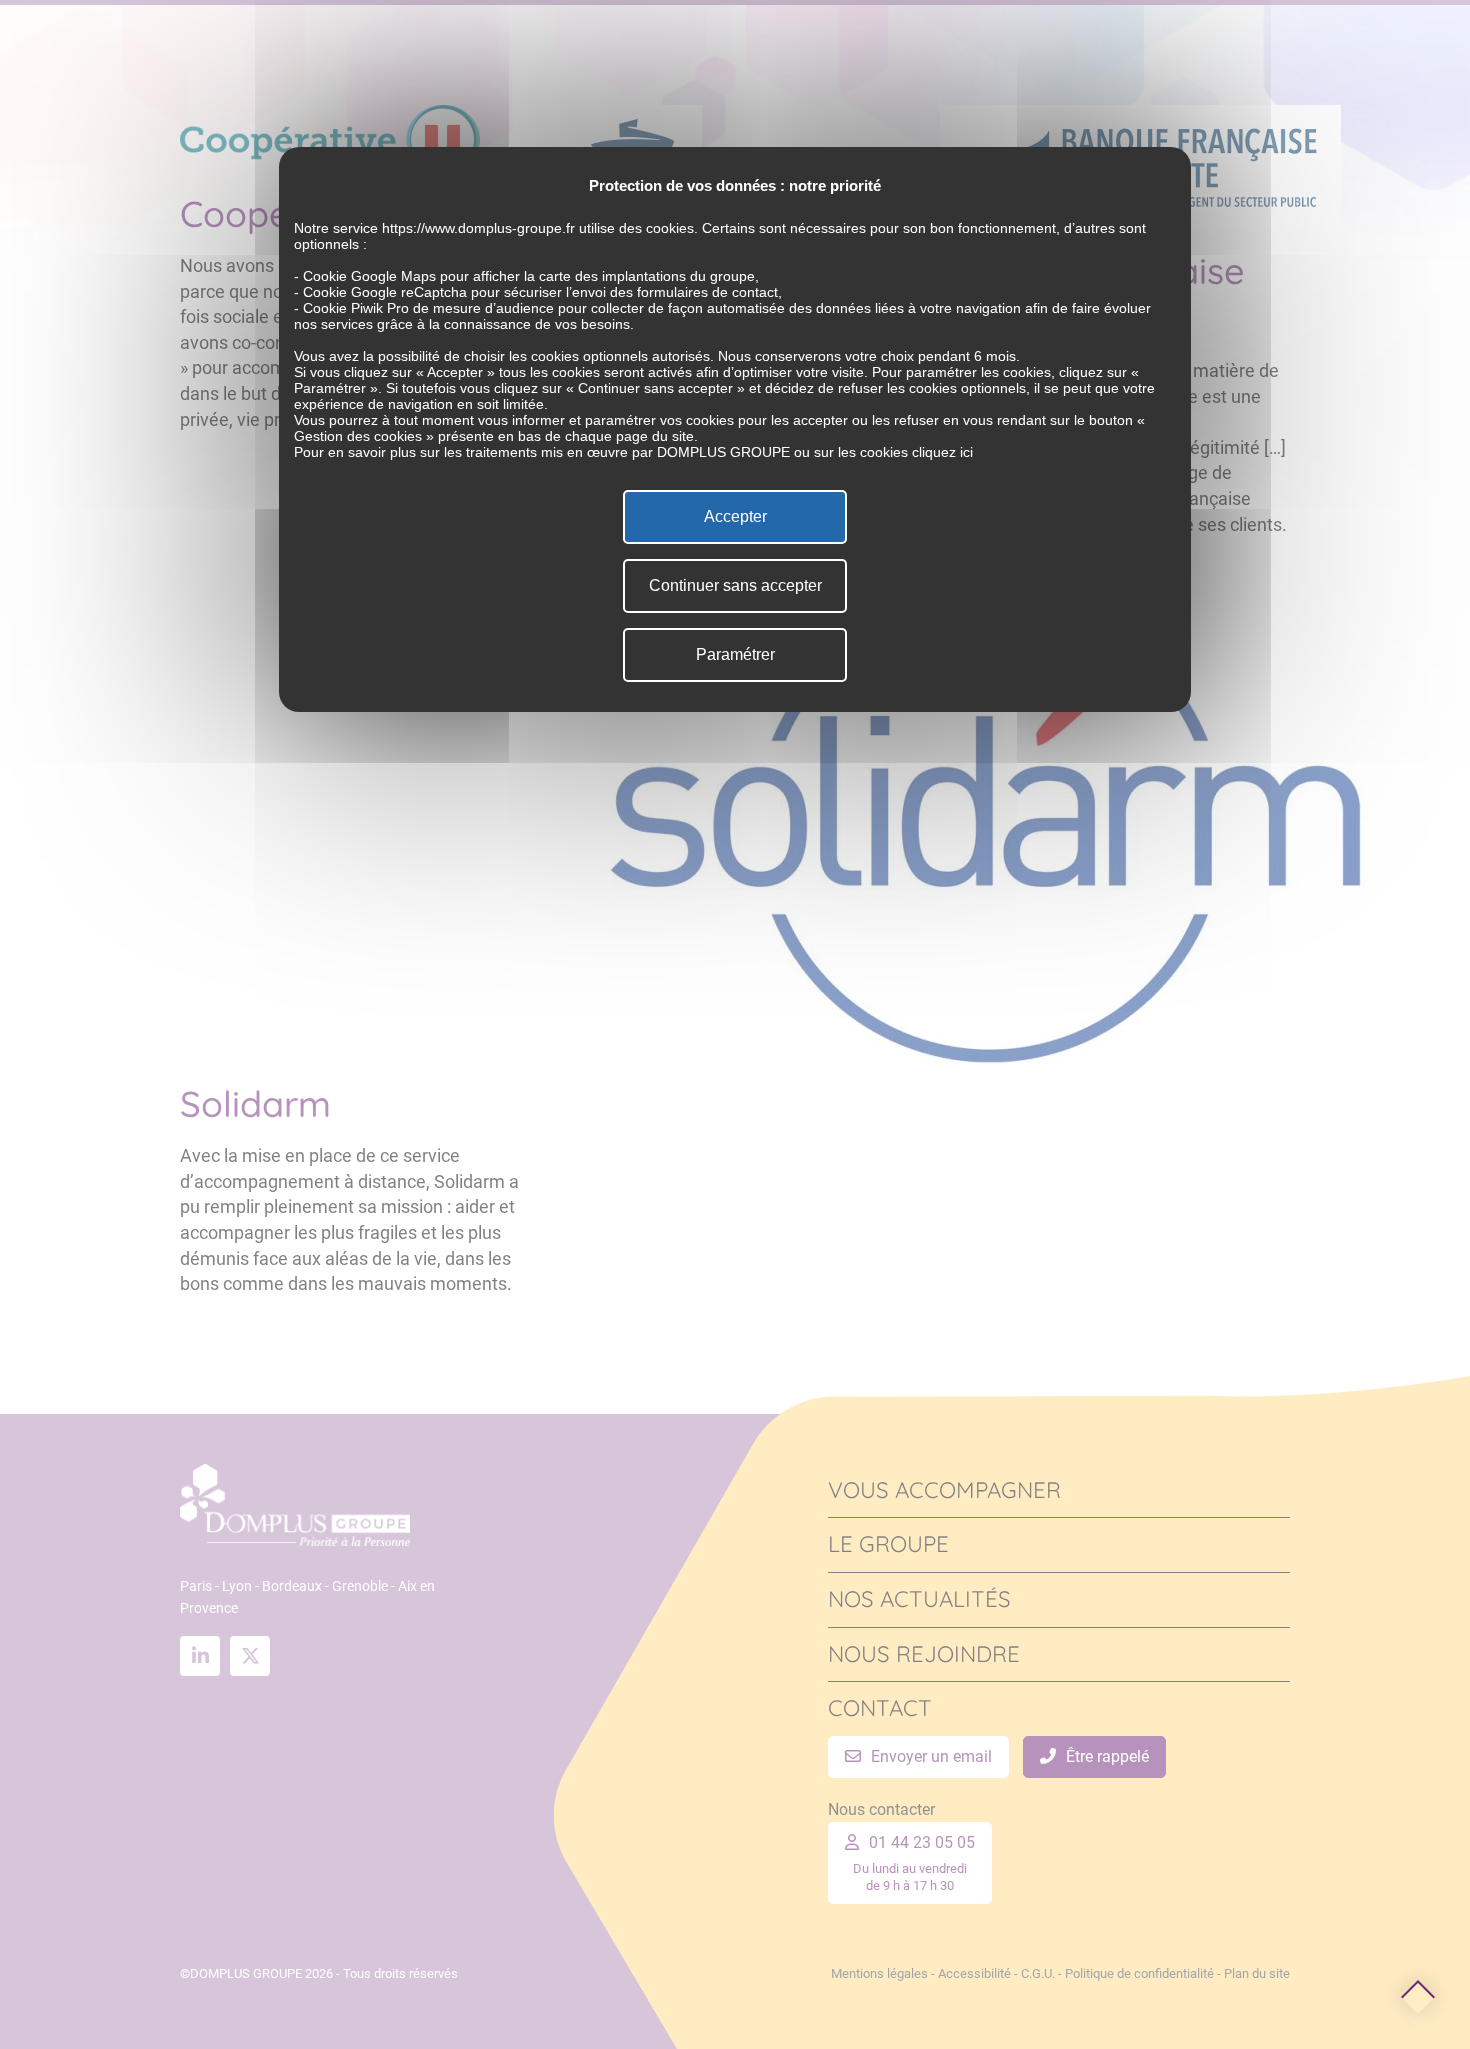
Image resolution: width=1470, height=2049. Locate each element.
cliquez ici (942, 452)
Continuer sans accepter (735, 585)
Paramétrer (735, 654)
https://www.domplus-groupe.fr (478, 228)
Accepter (735, 516)
